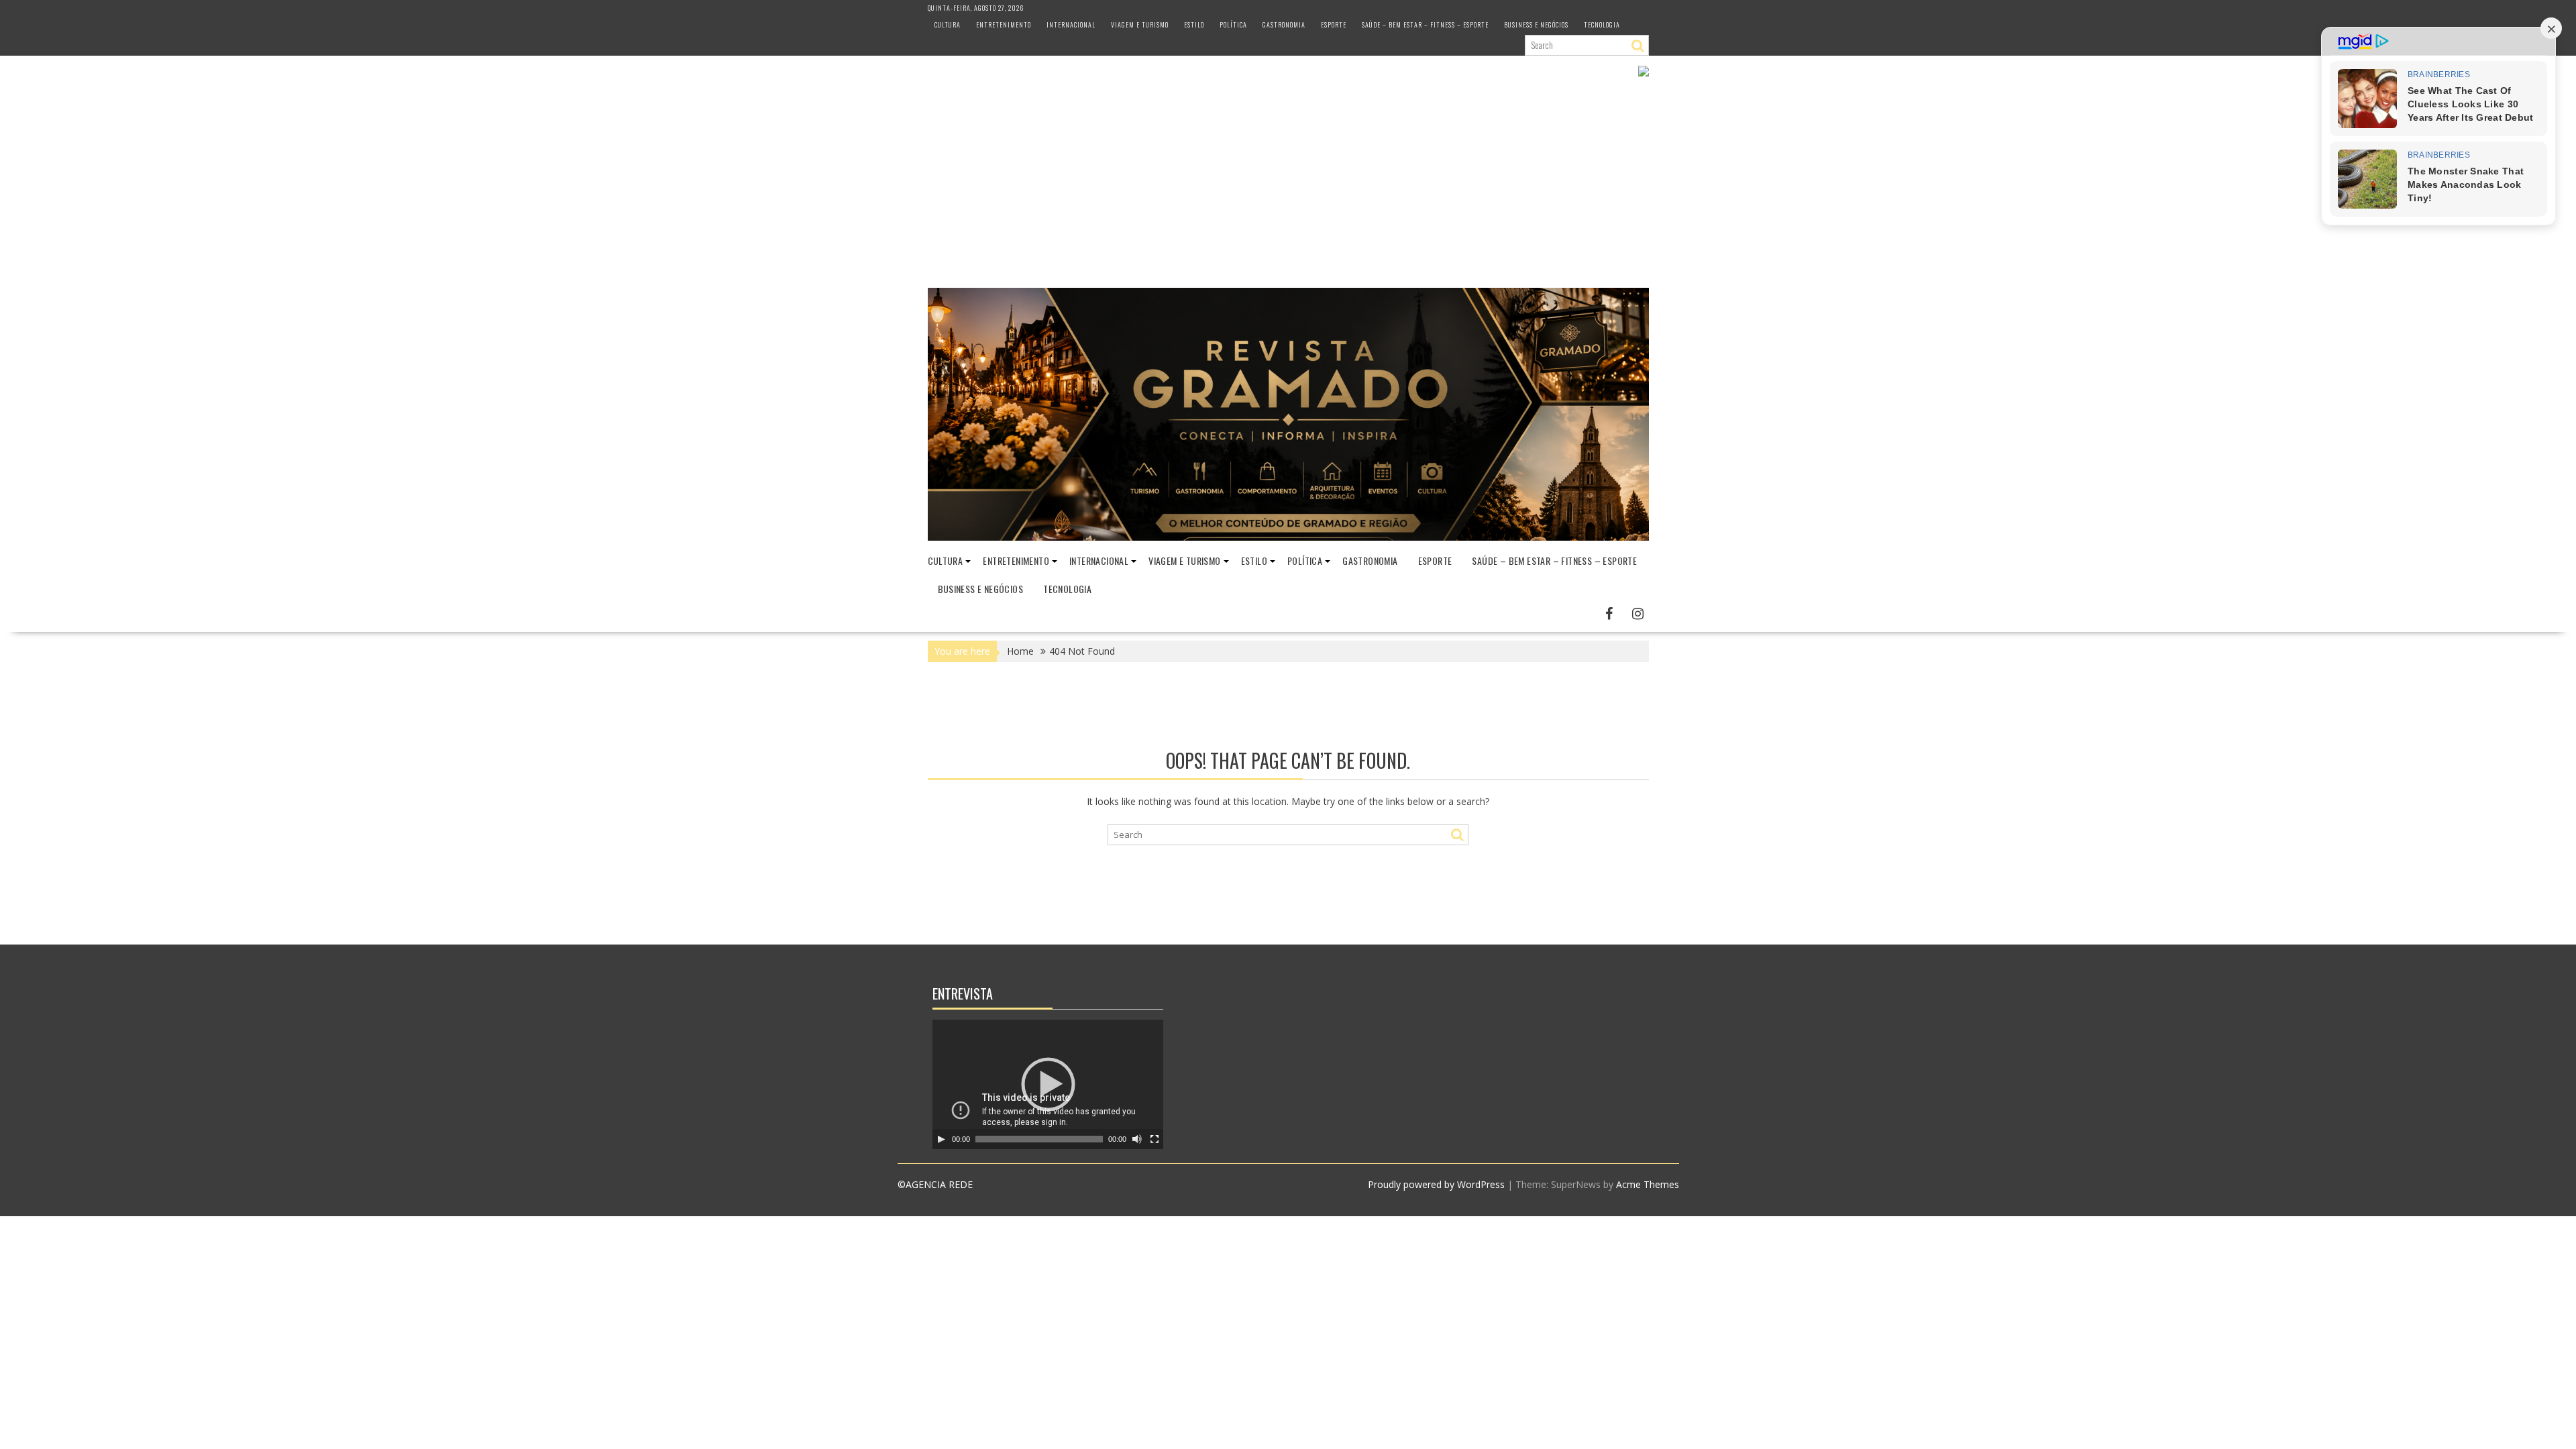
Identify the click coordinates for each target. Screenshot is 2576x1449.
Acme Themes (1648, 1184)
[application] (1048, 1084)
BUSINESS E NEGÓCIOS (1536, 24)
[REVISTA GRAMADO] (1288, 537)
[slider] (1039, 1139)
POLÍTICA (1233, 24)
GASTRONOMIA (1284, 24)
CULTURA (948, 24)
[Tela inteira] (1155, 1139)
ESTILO (1194, 24)
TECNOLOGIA (1602, 24)
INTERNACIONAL (1071, 24)
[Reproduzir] (941, 1139)
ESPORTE (1334, 24)
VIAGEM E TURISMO (1140, 24)
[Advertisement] (1288, 187)
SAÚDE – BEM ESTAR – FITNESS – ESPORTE (1425, 24)
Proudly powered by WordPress (1436, 1184)
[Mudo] (1137, 1139)
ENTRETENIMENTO (1004, 24)
